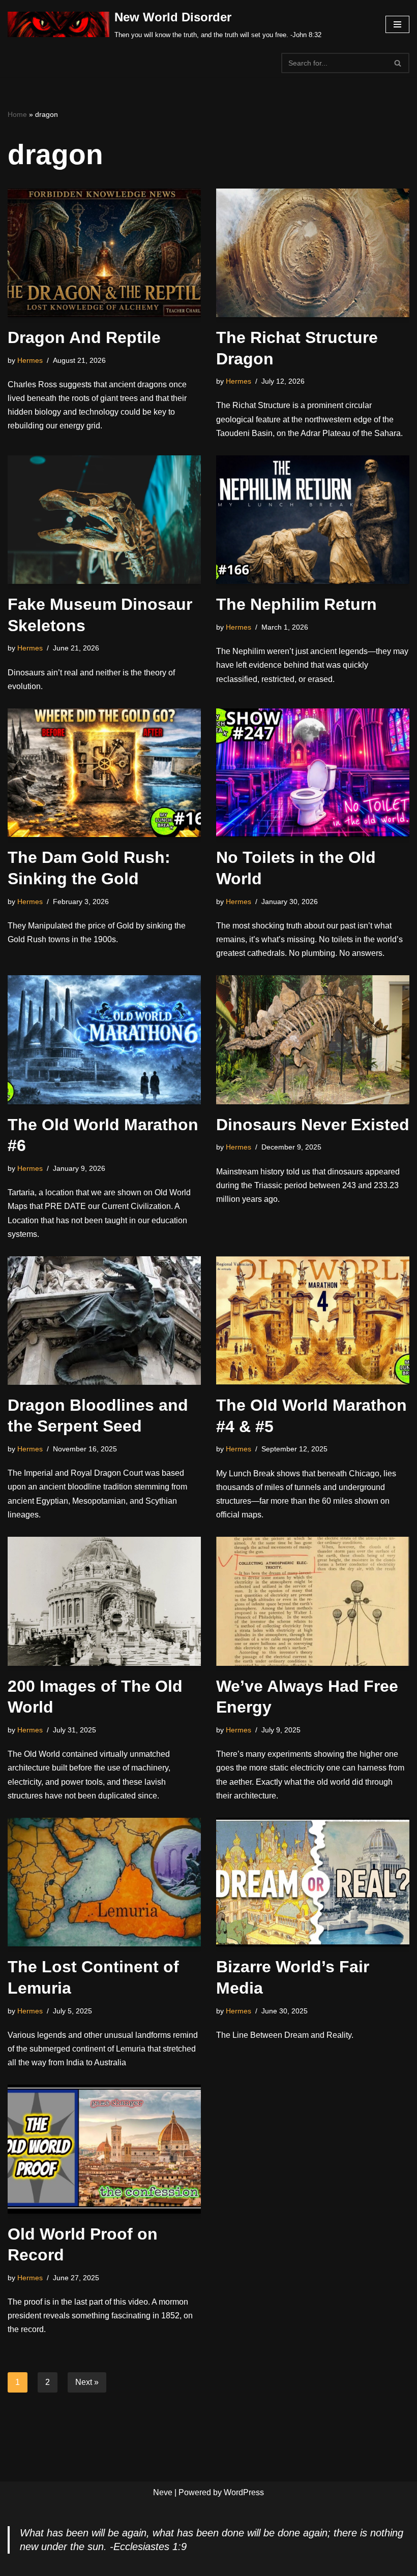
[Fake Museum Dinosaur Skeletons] (104, 520)
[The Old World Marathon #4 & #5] (313, 1321)
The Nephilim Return (296, 604)
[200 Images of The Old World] (104, 1601)
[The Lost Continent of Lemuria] (104, 1882)
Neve (163, 2492)
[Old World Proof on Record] (104, 2149)
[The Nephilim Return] (313, 520)
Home (17, 114)
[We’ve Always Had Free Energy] (313, 1601)
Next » (87, 2382)
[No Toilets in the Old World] (313, 773)
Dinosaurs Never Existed (313, 1125)
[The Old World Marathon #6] (104, 1039)
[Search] (398, 63)
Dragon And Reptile (84, 337)
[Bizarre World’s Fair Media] (313, 1882)
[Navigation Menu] (397, 24)
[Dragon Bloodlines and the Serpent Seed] (104, 1321)
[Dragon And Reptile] (104, 253)
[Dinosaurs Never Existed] (313, 1039)
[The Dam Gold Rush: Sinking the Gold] (104, 773)
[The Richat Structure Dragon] (313, 253)
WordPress (244, 2492)
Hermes (30, 360)
